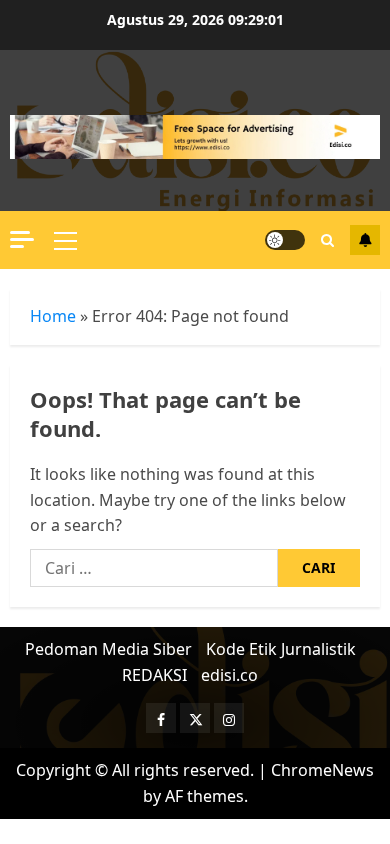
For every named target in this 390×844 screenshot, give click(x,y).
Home (53, 316)
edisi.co (229, 675)
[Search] (327, 240)
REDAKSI (154, 675)
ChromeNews (322, 770)
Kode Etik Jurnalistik (281, 649)
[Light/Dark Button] (285, 240)
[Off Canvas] (22, 239)
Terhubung (365, 240)
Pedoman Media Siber (108, 649)
